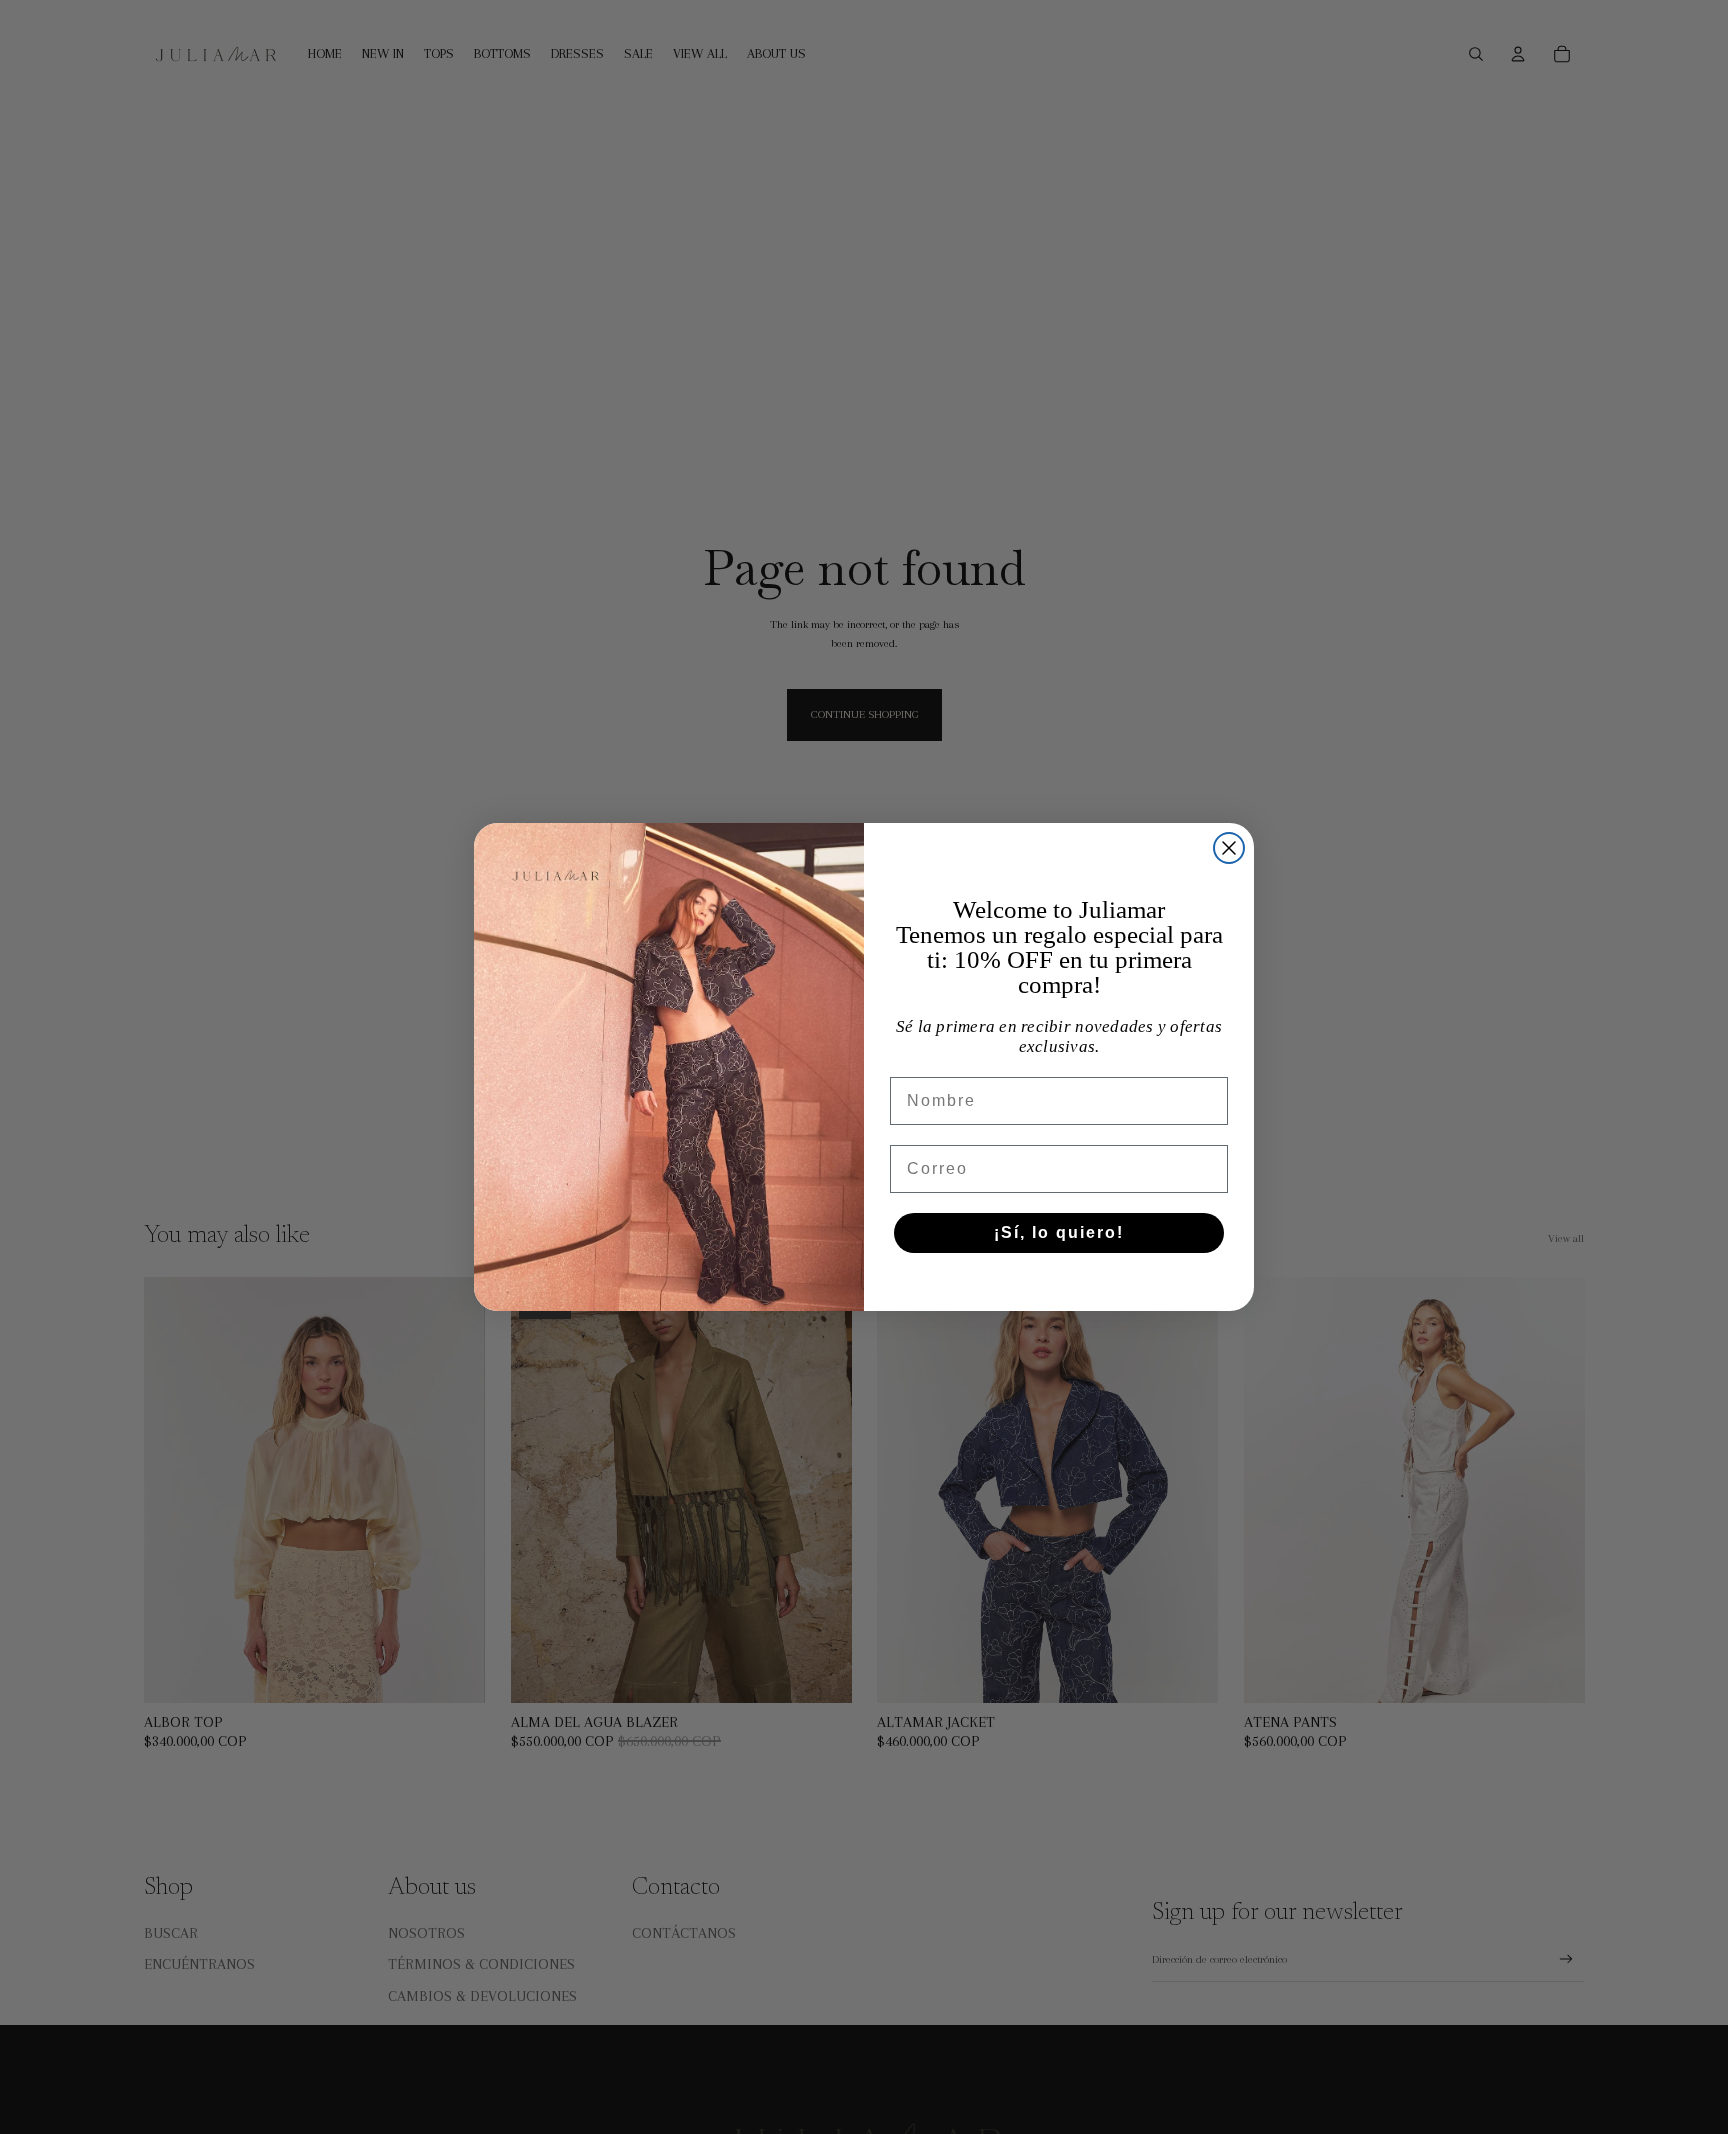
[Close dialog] (1229, 848)
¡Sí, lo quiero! (1059, 1232)
